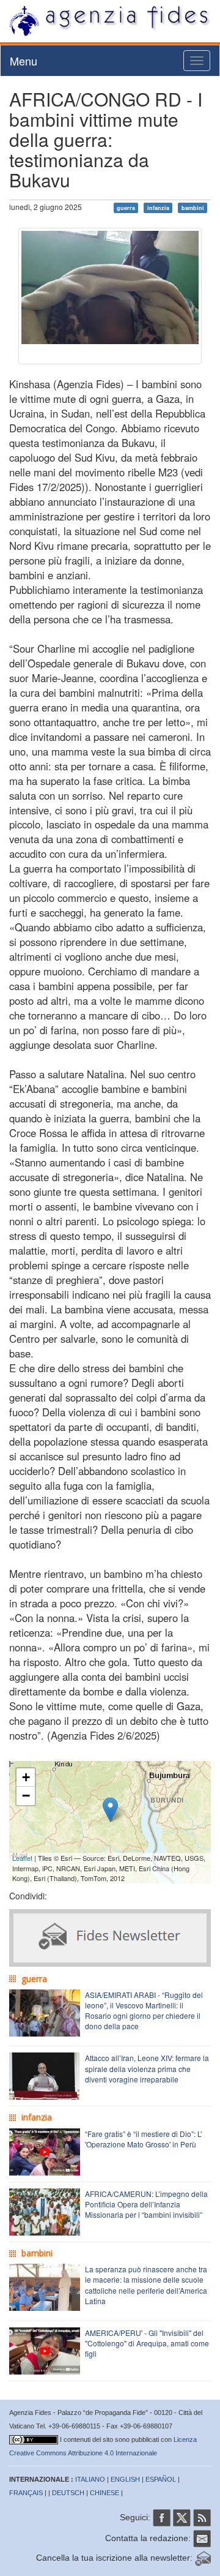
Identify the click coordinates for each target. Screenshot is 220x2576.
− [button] (26, 1796)
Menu (24, 61)
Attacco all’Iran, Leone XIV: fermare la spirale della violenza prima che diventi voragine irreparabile (147, 2068)
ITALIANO (90, 2479)
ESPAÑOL (161, 2479)
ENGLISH (125, 2479)
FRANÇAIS (26, 2493)
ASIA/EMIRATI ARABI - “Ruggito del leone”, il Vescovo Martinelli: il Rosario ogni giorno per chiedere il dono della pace (144, 2010)
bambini (193, 208)
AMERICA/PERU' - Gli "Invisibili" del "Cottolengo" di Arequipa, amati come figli (147, 2343)
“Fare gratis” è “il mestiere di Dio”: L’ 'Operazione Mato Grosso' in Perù (144, 2139)
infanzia (158, 208)
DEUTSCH (68, 2493)
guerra (126, 208)
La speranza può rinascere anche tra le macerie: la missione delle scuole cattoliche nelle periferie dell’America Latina (146, 2285)
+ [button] (26, 1777)
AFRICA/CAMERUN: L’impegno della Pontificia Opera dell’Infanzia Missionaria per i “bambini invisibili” (146, 2204)
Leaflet (22, 1858)
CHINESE (105, 2493)
